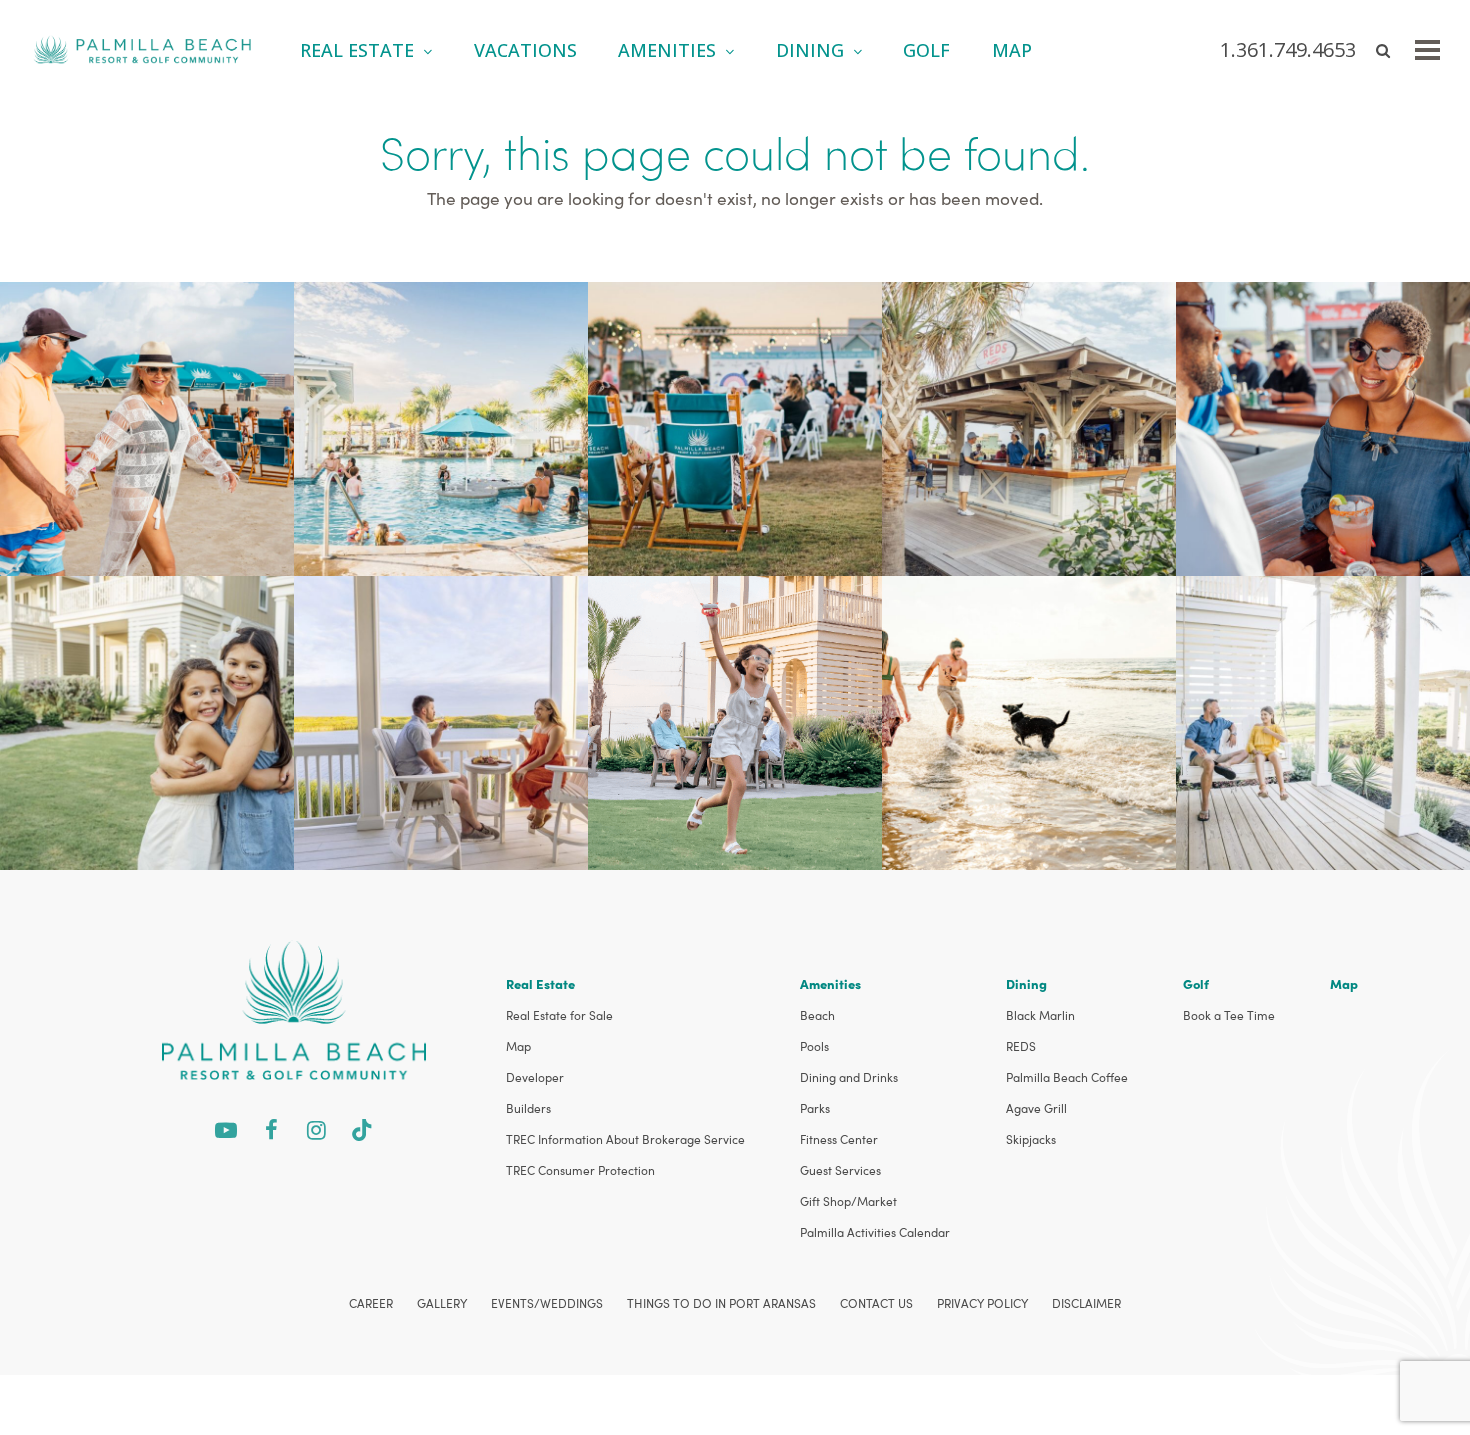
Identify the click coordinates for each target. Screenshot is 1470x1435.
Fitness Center (839, 1139)
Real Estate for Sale (559, 1015)
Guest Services (840, 1170)
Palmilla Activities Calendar (875, 1232)
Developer (535, 1077)
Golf (1196, 983)
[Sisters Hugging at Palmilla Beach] (147, 720)
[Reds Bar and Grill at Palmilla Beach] (1029, 426)
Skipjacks (1031, 1139)
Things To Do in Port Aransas (721, 1303)
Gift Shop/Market (848, 1201)
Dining (1026, 983)
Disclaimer (1086, 1303)
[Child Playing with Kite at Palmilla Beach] (735, 720)
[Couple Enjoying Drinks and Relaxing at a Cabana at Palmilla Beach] (1323, 426)
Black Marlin (1040, 1015)
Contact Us (876, 1303)
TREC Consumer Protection (580, 1170)
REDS (1021, 1046)
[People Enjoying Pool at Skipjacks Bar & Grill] (441, 426)
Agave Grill (1036, 1108)
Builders (528, 1108)
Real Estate (540, 983)
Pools (814, 1046)
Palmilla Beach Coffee (1067, 1077)
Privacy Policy (982, 1303)
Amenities (830, 983)
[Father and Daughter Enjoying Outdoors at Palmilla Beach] (1323, 720)
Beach (817, 1015)
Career (371, 1303)
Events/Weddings (547, 1303)
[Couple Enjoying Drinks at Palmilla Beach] (441, 720)
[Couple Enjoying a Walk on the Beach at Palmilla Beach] (147, 426)
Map (518, 1046)
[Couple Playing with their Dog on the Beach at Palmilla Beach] (1029, 720)
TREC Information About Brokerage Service (625, 1139)
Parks (815, 1108)
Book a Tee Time (1229, 1015)
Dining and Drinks (849, 1077)
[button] (1427, 50)
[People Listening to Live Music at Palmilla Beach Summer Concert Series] (735, 426)
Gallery (442, 1303)
